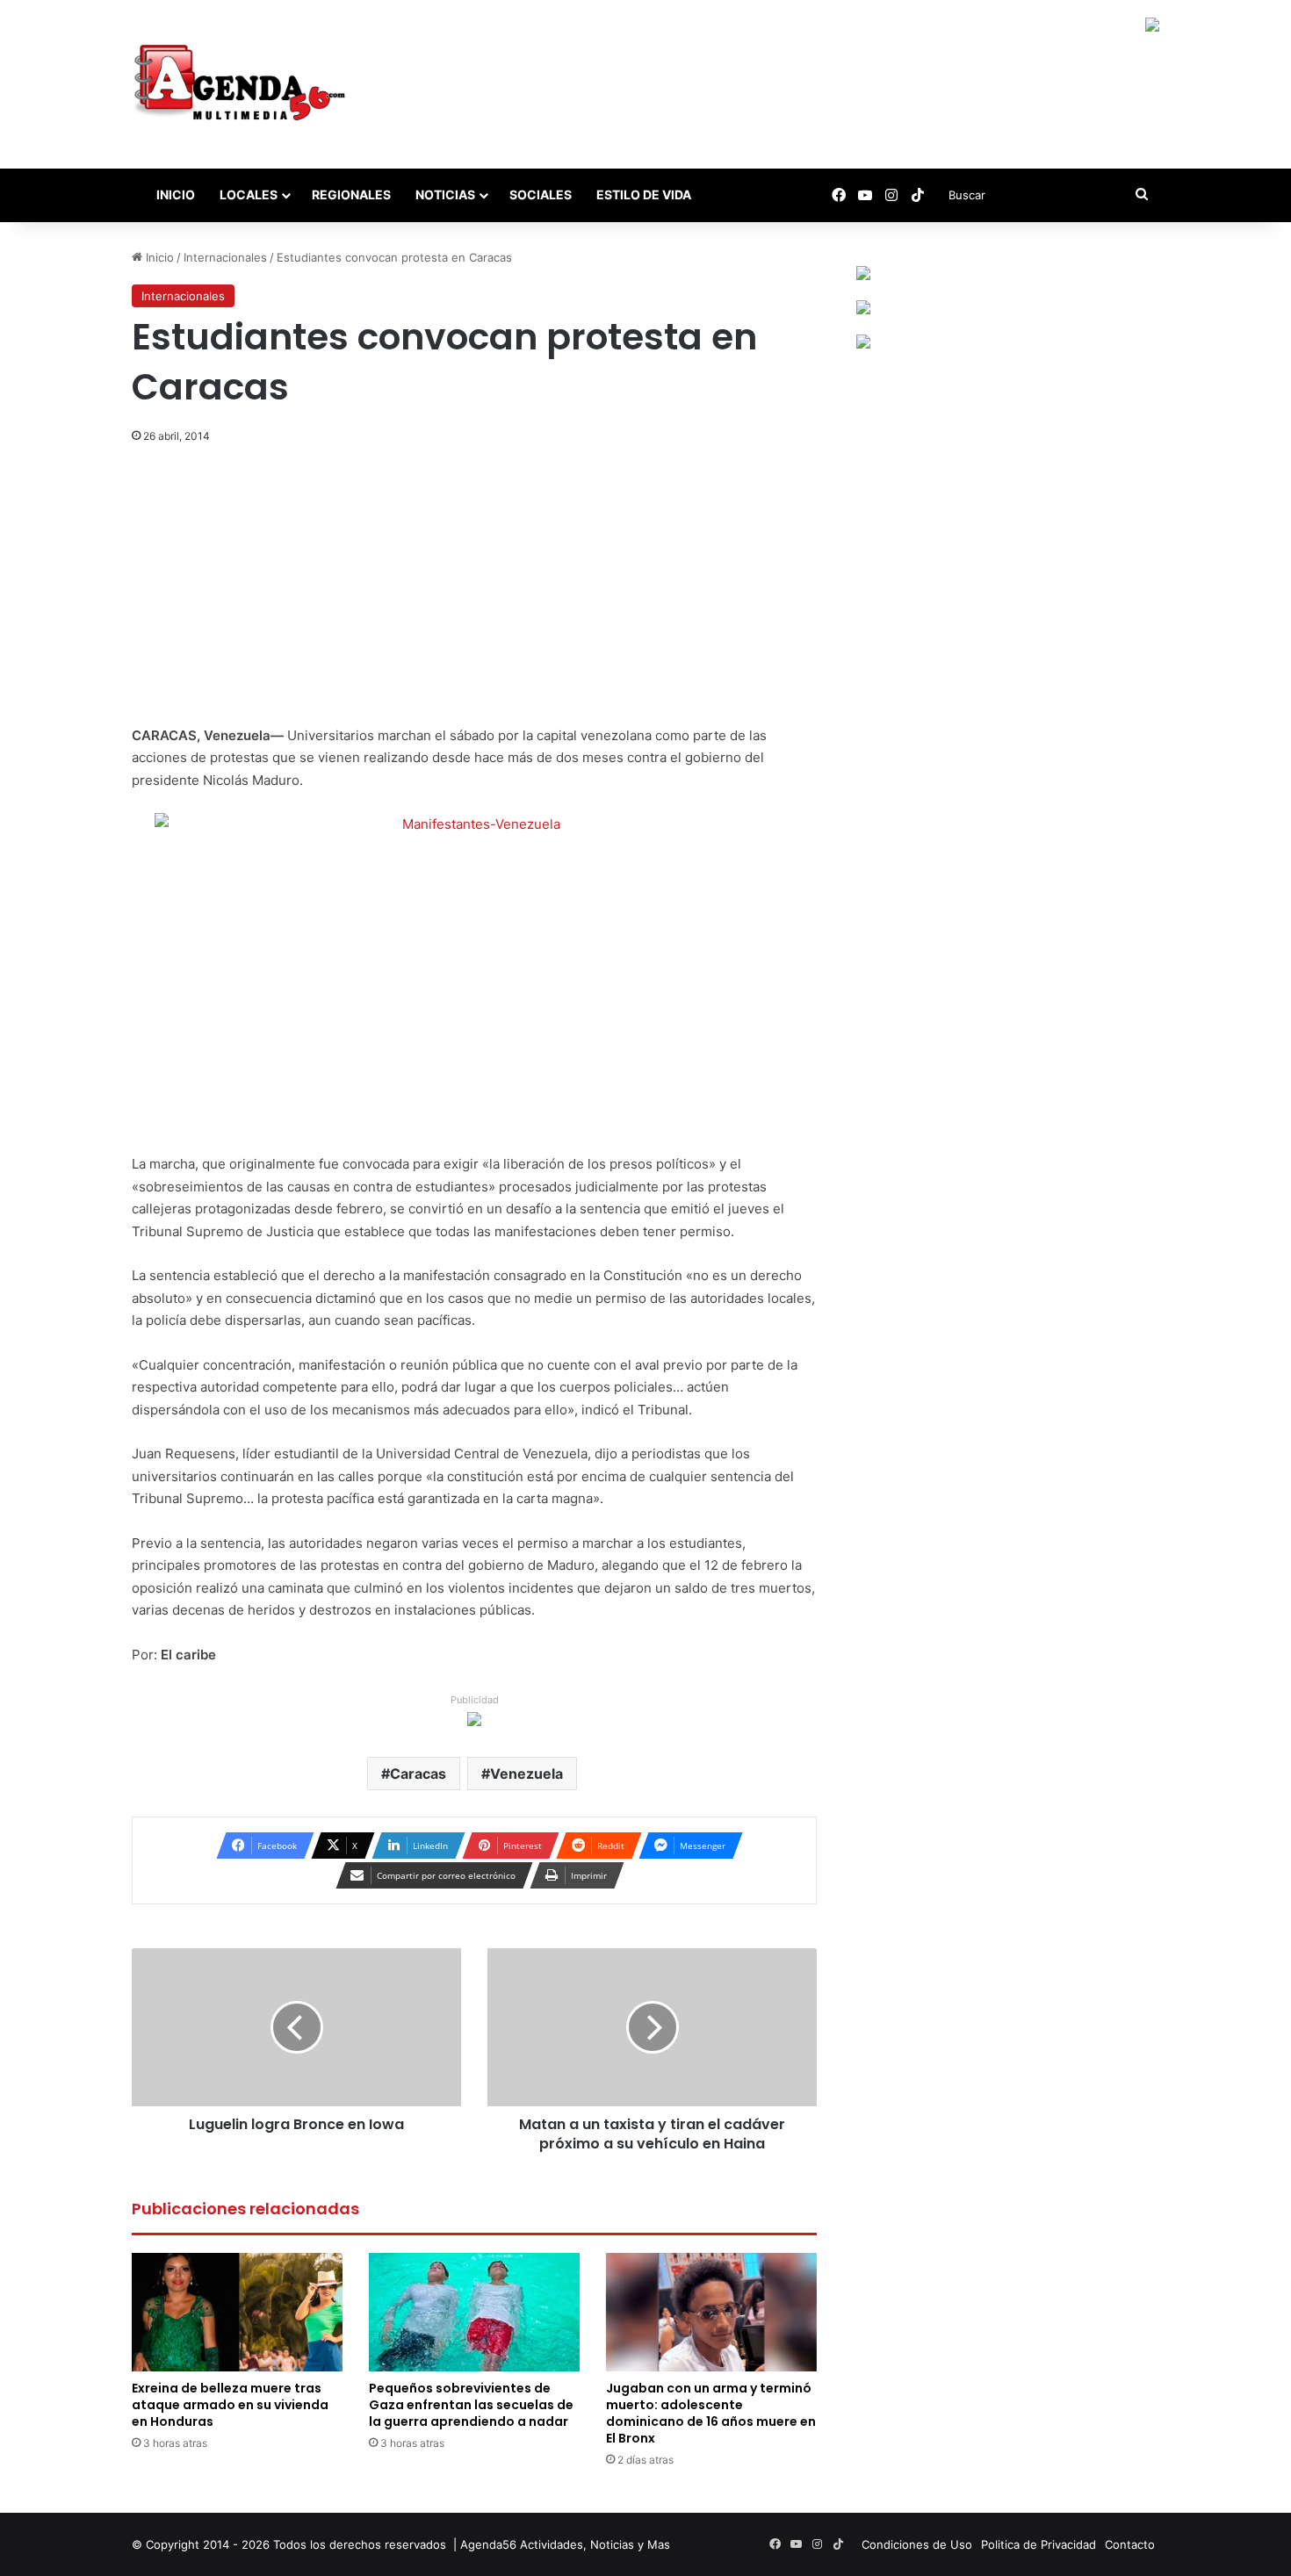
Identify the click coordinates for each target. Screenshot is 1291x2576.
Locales (249, 194)
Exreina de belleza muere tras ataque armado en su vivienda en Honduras (230, 2405)
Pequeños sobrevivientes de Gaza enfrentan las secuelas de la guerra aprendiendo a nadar (471, 2405)
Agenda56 (488, 2544)
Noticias (445, 194)
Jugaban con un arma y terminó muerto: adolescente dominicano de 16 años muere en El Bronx (711, 2413)
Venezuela (526, 1774)
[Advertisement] (474, 594)
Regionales (351, 194)
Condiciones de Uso (917, 2544)
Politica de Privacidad (1039, 2544)
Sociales (541, 194)
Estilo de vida (644, 194)
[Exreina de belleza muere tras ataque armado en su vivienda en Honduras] (237, 2312)
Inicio (174, 194)
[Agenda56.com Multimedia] (243, 84)
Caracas (418, 1774)
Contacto (1130, 2544)
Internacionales (225, 257)
